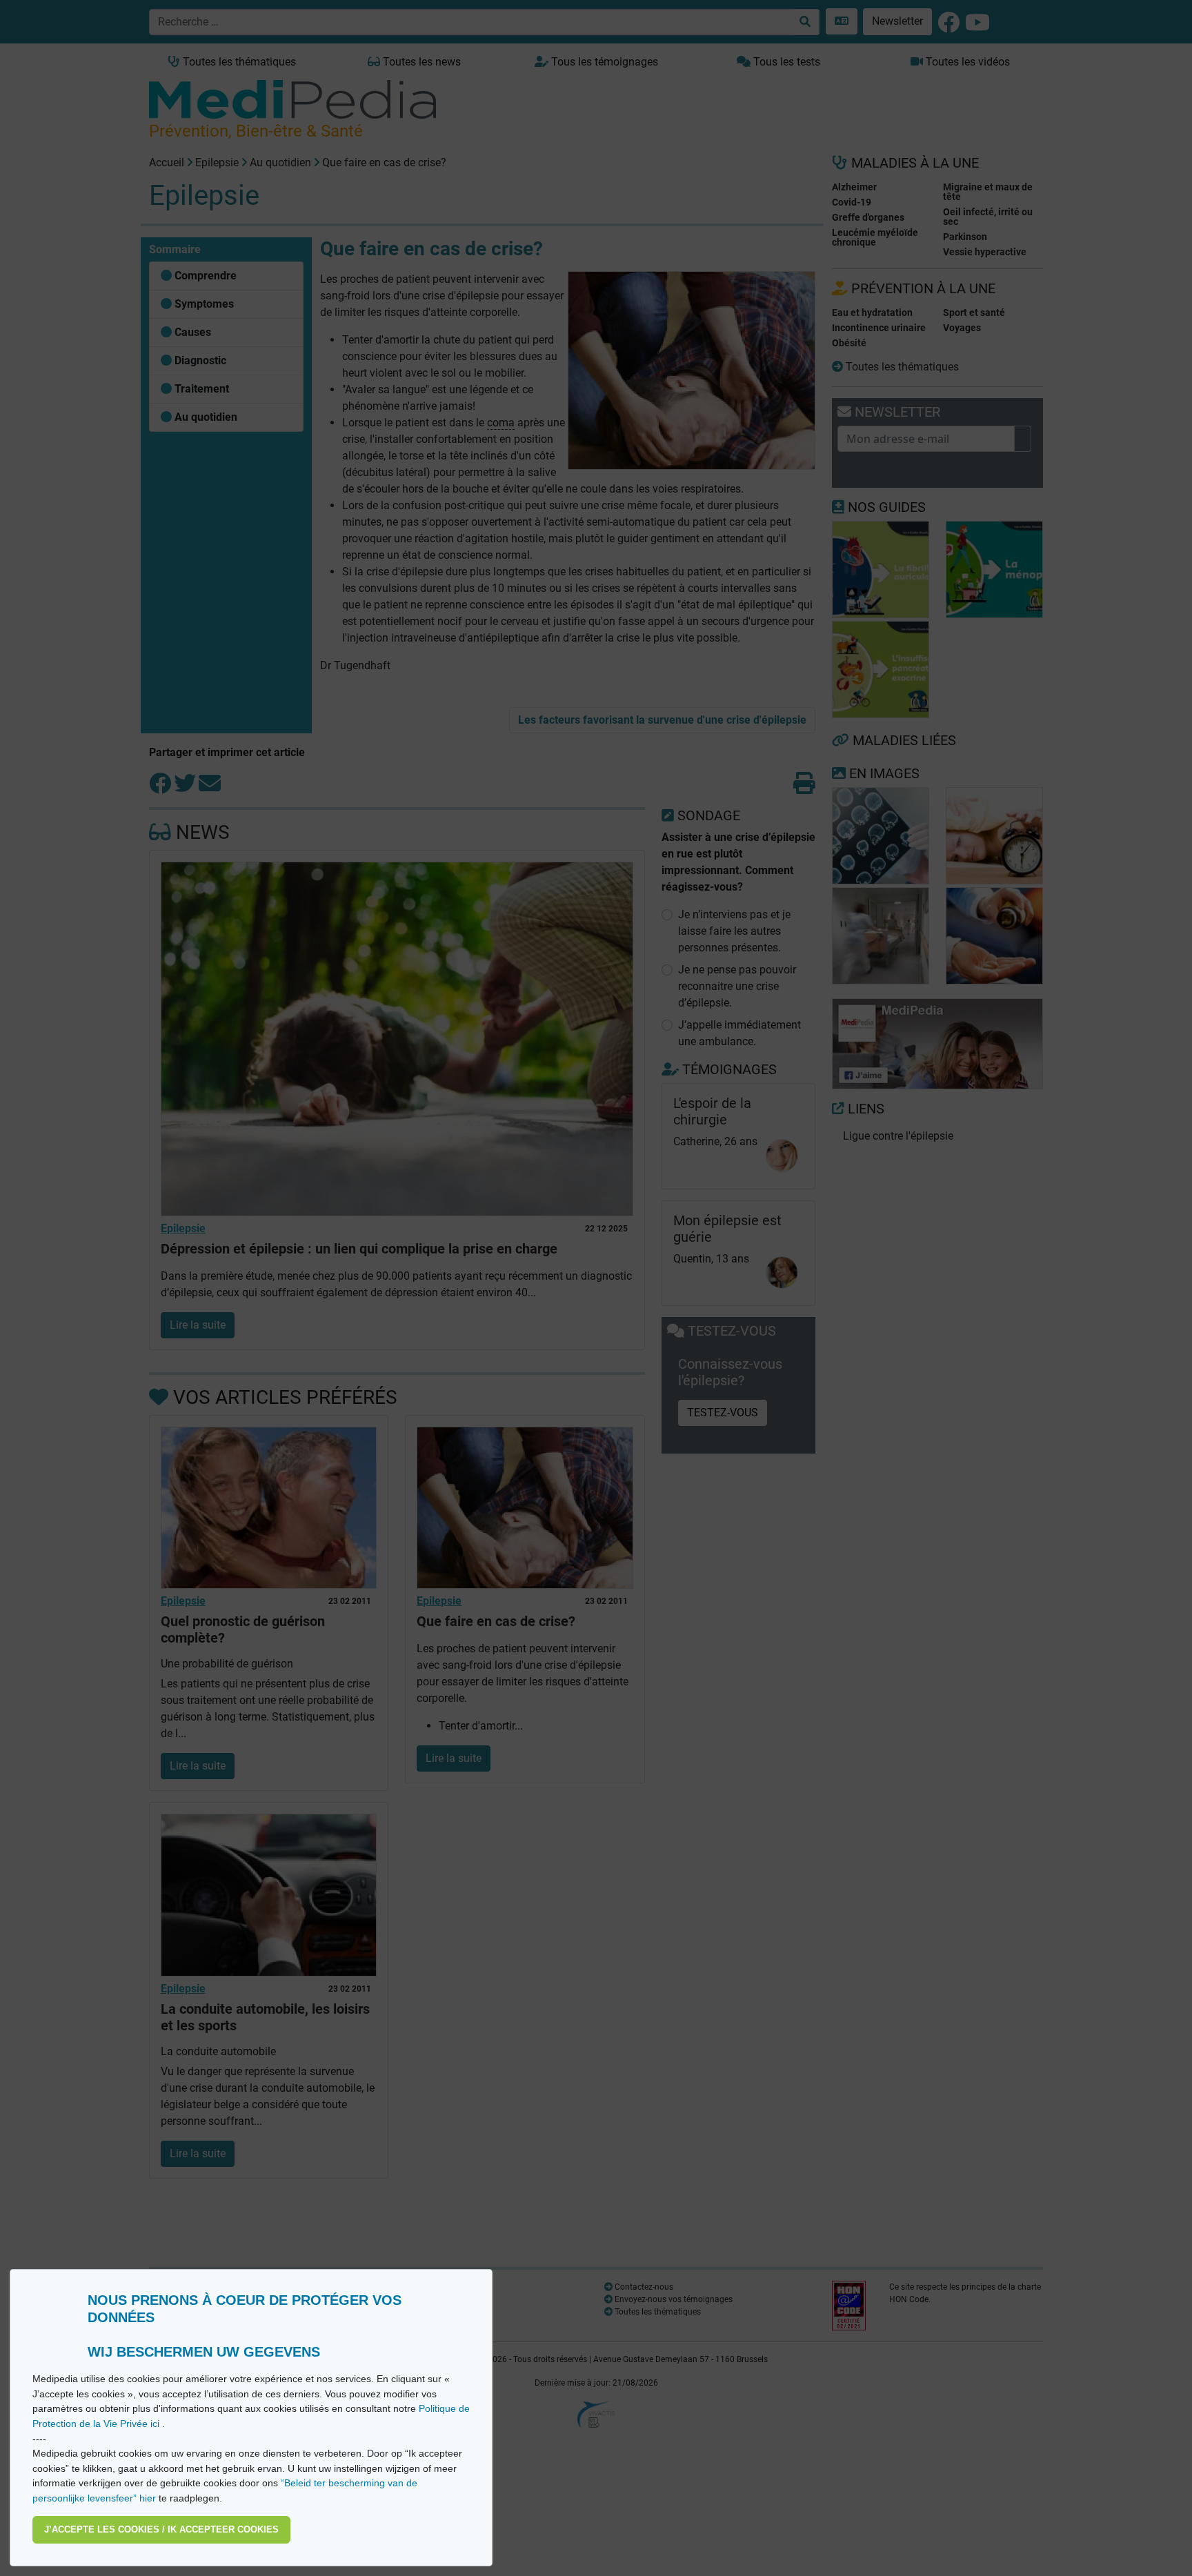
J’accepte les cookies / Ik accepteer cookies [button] (161, 2529)
